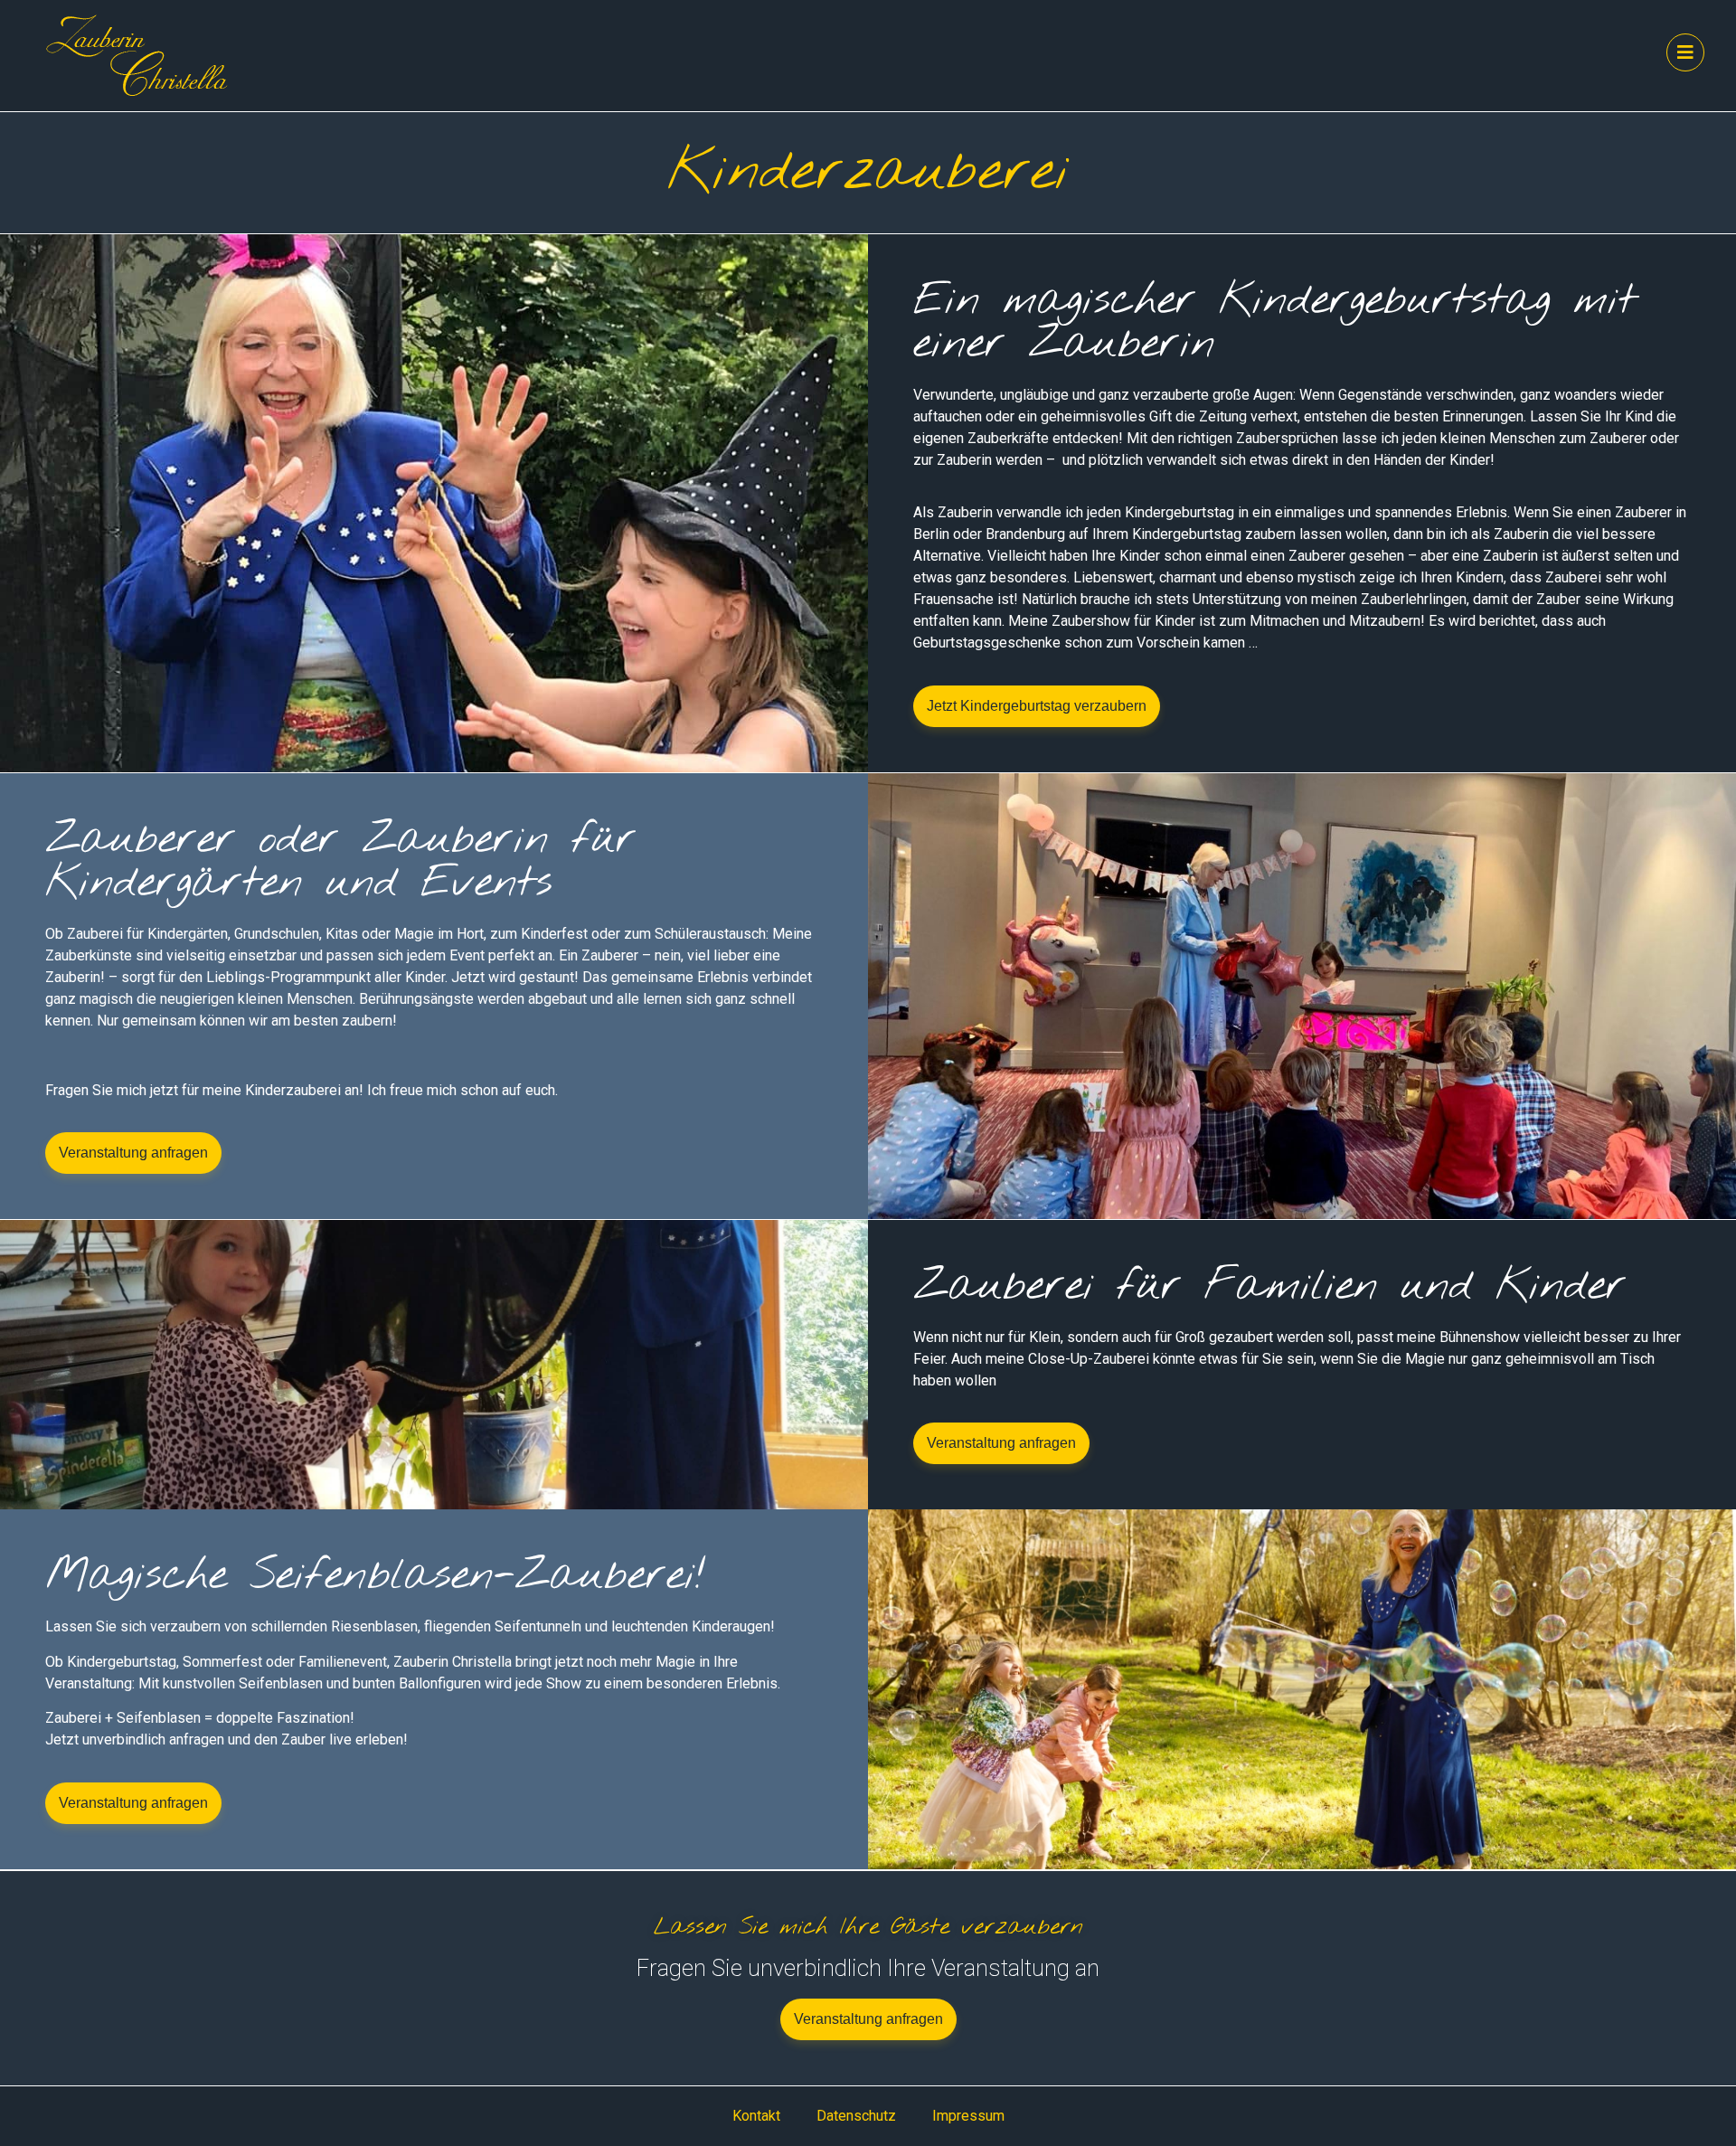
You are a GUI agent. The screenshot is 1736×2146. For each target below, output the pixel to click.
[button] (1037, 706)
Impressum (968, 2116)
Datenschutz (856, 2116)
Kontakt (756, 2116)
